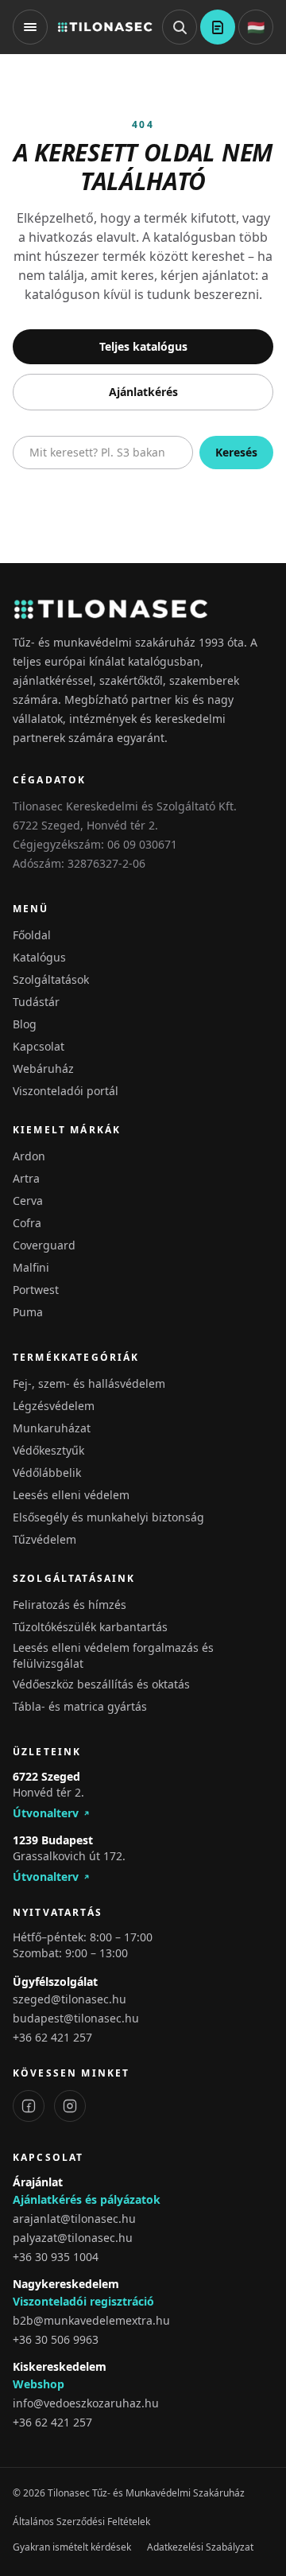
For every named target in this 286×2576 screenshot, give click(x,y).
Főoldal (32, 935)
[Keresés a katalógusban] (180, 27)
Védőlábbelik (47, 1473)
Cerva (28, 1201)
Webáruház (43, 1068)
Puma (28, 1312)
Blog (25, 1024)
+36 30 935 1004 (56, 2257)
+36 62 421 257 (52, 2037)
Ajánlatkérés (143, 392)
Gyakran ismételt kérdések (72, 2547)
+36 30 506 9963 (56, 2339)
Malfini (31, 1267)
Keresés (236, 452)
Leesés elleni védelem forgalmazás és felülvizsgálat (113, 1655)
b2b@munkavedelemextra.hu (91, 2320)
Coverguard (44, 1245)
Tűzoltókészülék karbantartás (90, 1627)
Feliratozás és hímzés (70, 1605)
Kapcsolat (39, 1046)
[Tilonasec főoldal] (105, 27)
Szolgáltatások (51, 979)
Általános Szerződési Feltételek (81, 2522)
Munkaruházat (52, 1428)
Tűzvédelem (44, 1539)
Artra (26, 1178)
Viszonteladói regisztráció (83, 2301)
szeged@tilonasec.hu (70, 1999)
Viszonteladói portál (66, 1091)
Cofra (27, 1223)
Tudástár (36, 1002)
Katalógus (39, 957)
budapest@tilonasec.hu (76, 2018)
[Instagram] (70, 2106)
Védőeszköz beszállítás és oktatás (101, 1684)
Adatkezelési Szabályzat (200, 2547)
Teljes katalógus (143, 346)
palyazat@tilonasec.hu (73, 2238)
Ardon (29, 1156)
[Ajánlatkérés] (218, 27)
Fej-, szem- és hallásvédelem (89, 1383)
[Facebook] (29, 2106)
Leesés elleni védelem (71, 1495)
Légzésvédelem (54, 1406)
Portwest (36, 1290)
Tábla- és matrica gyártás (80, 1706)
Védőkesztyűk (48, 1450)
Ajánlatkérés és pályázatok (87, 2199)
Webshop (39, 2384)
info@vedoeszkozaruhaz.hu (86, 2403)
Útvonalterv (46, 1813)
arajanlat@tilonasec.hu (74, 2219)
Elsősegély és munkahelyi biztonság (108, 1517)
